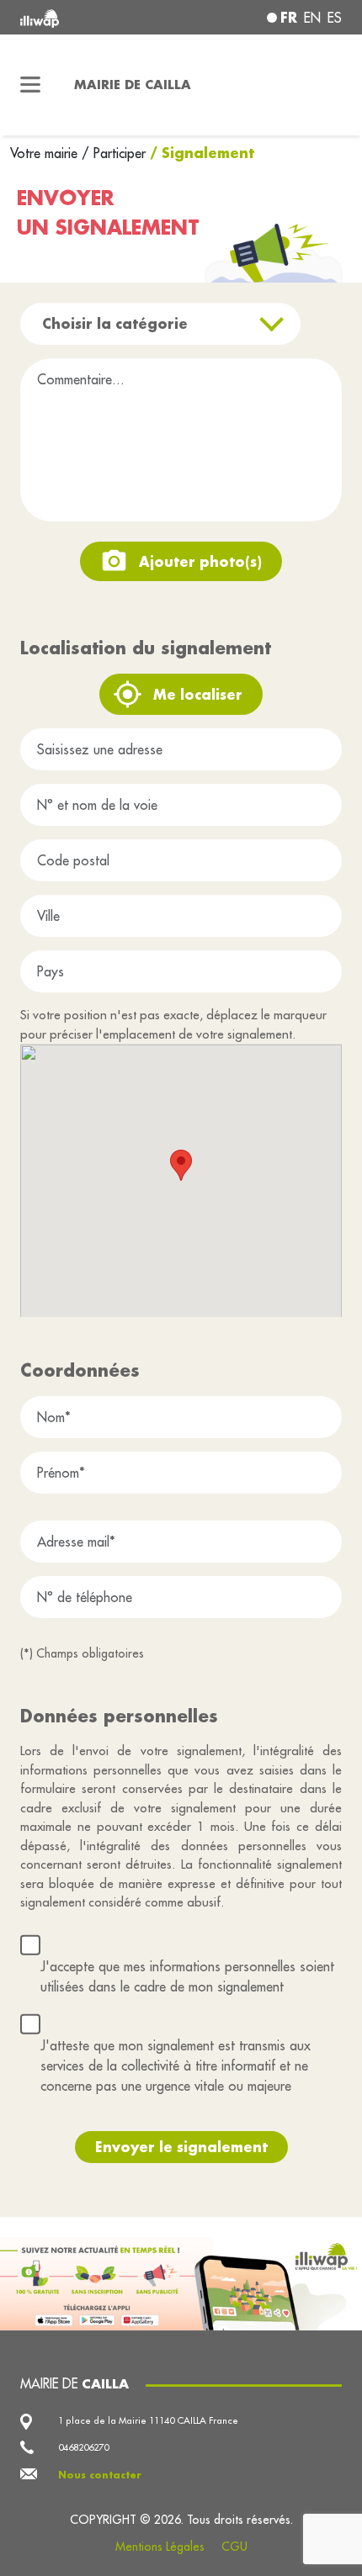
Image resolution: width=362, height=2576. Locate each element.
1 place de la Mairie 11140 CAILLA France (148, 2420)
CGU (234, 2547)
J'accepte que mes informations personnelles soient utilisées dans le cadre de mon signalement (187, 1976)
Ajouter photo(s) (200, 561)
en (312, 18)
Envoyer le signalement (181, 2147)
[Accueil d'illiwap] (81, 17)
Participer (120, 153)
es (335, 18)
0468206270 (83, 2447)
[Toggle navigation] (30, 85)
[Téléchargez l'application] (181, 2282)
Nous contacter (100, 2475)
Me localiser (198, 694)
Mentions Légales (160, 2547)
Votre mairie (46, 153)
